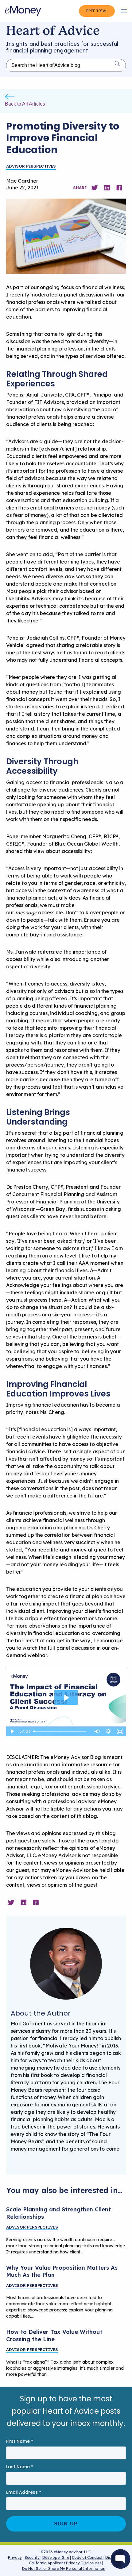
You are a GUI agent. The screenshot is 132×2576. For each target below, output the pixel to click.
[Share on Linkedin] (107, 187)
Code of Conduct (87, 2557)
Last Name (20, 2467)
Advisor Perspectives (31, 166)
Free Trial (97, 11)
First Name (20, 2441)
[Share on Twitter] (95, 187)
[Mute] (97, 1731)
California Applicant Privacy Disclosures (65, 2563)
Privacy (15, 2557)
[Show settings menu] (108, 1731)
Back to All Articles (25, 104)
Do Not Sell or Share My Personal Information (64, 2569)
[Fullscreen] (120, 1731)
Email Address (24, 2492)
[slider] (61, 1731)
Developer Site (56, 2557)
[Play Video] (12, 1731)
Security (32, 2557)
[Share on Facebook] (119, 187)
